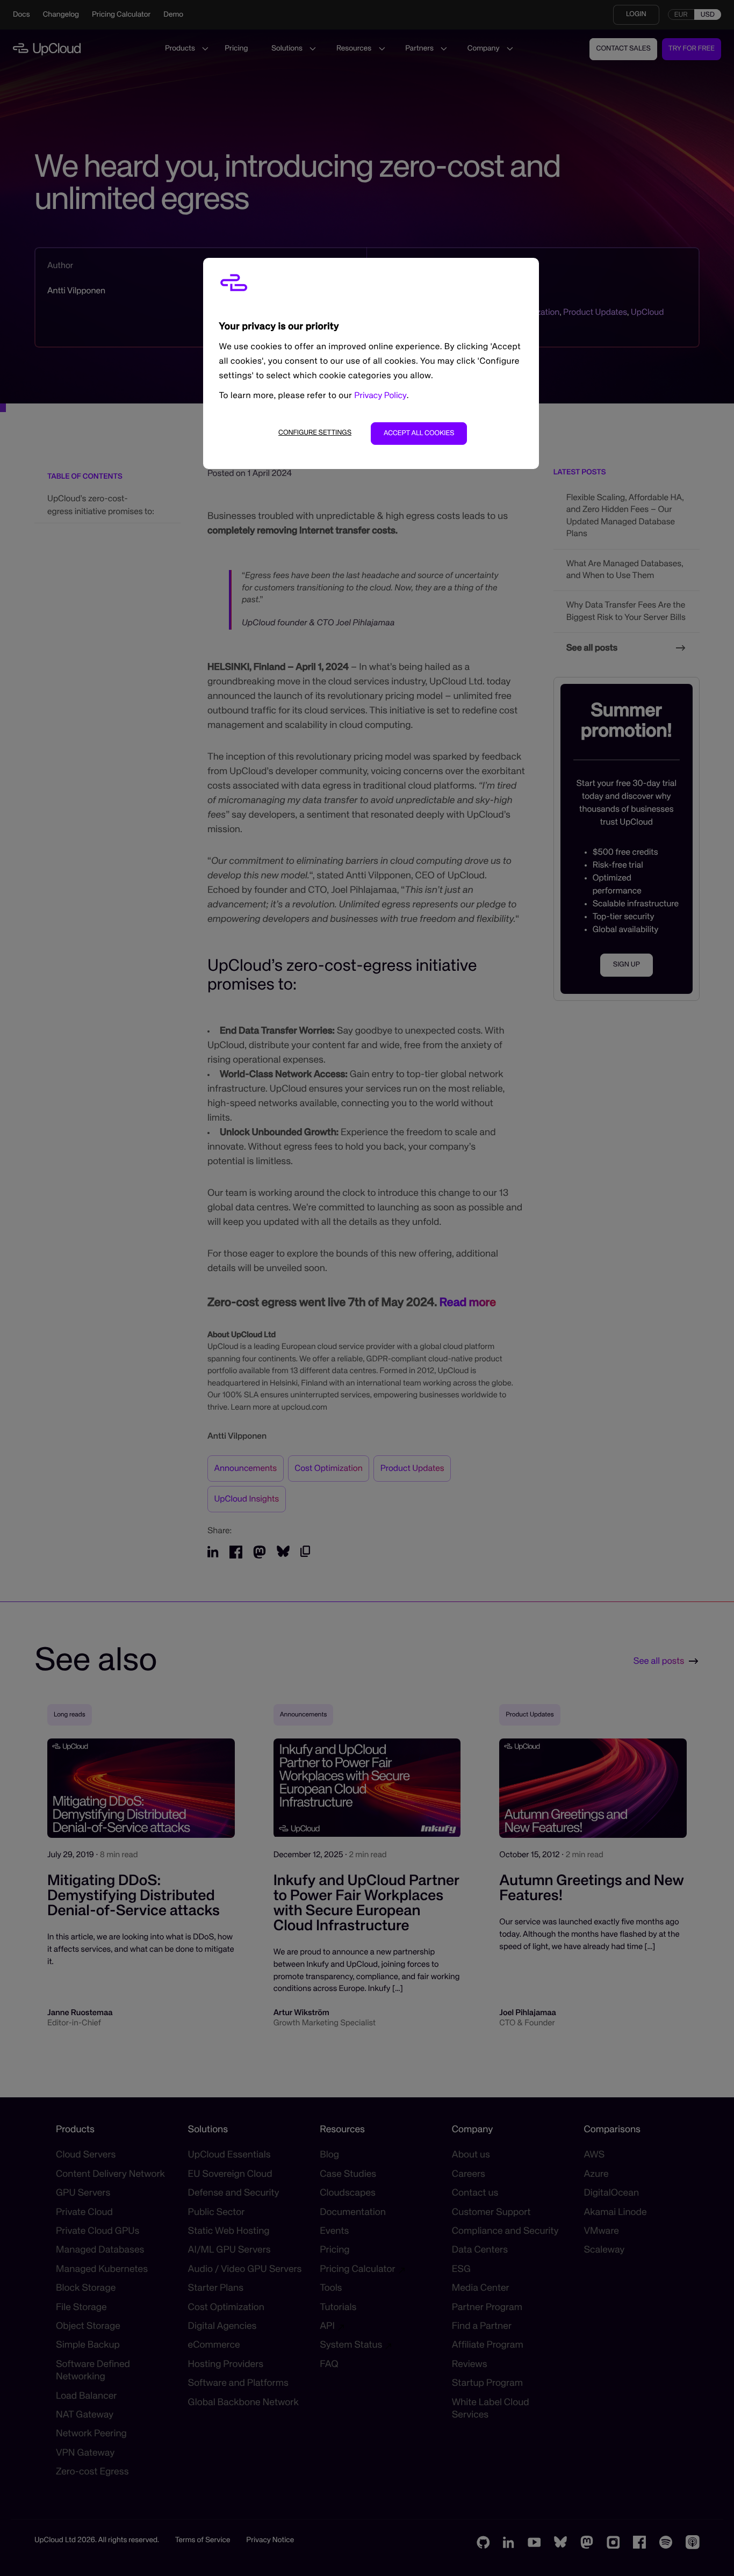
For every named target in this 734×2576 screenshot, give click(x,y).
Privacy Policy (380, 396)
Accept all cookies (419, 433)
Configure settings (315, 433)
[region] (371, 363)
